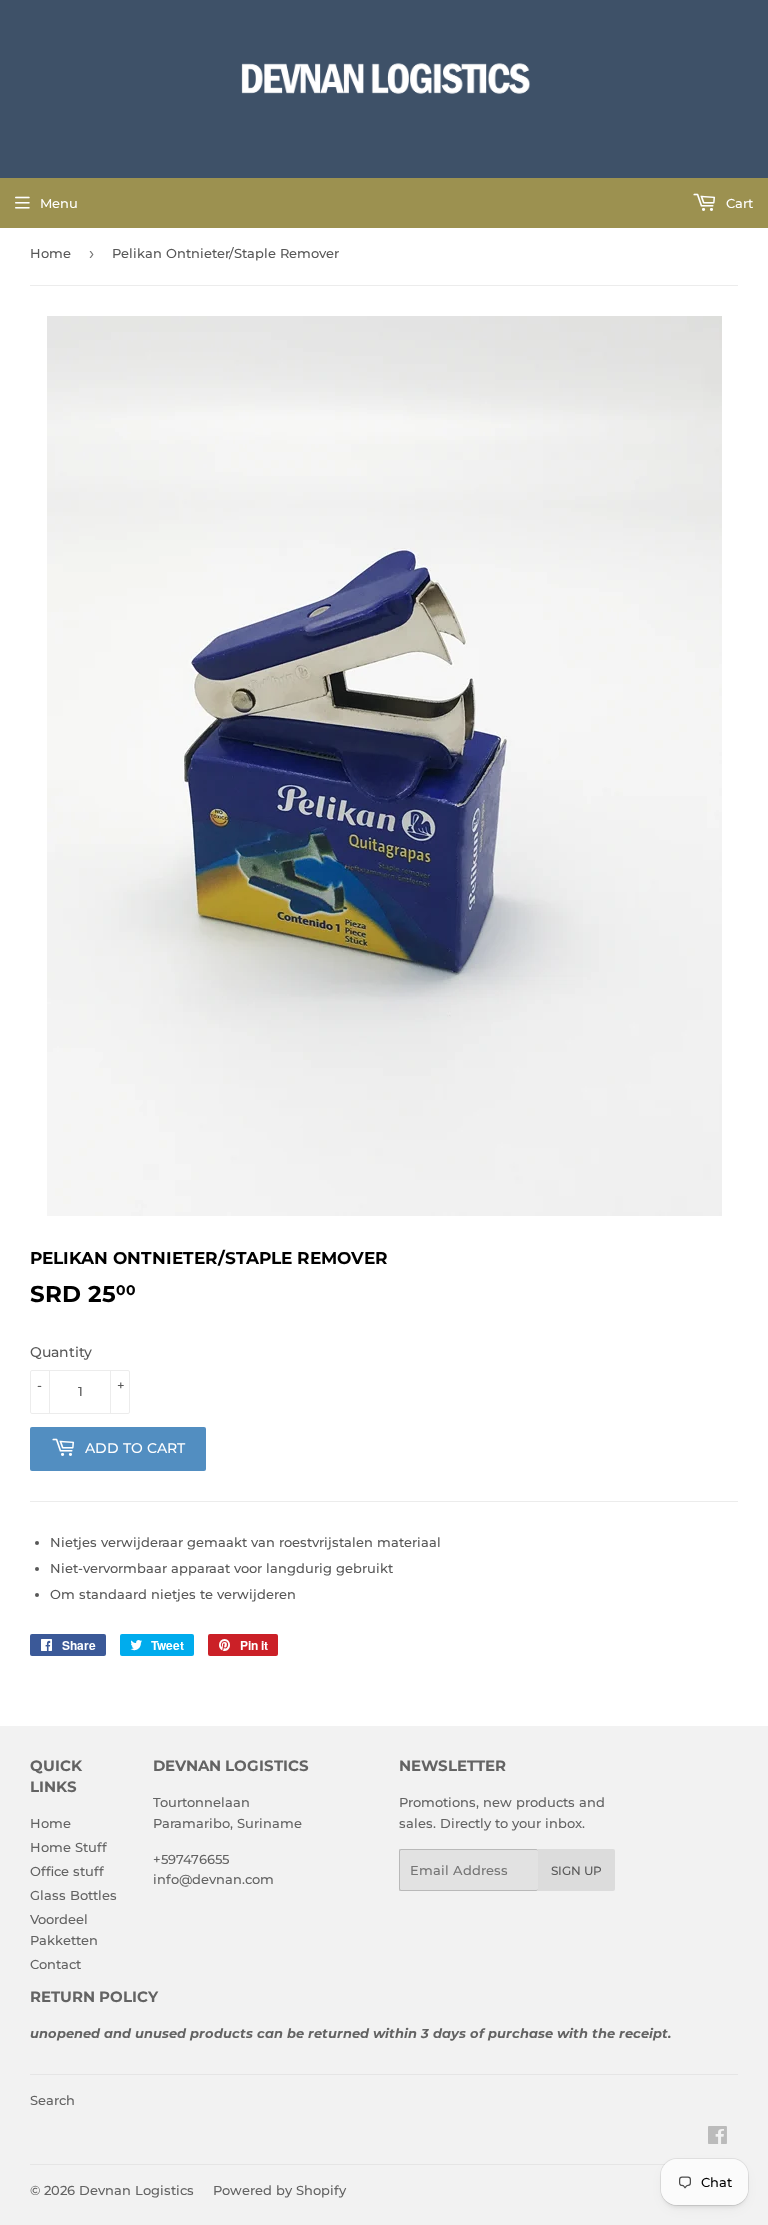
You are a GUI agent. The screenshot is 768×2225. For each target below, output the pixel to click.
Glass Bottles (73, 1895)
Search (52, 2100)
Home (50, 253)
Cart (737, 203)
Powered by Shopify (279, 2190)
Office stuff (67, 1871)
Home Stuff (68, 1847)
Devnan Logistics (136, 2190)
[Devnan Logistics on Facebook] (717, 2138)
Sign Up (576, 1870)
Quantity (61, 1352)
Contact (55, 1964)
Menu (59, 203)
